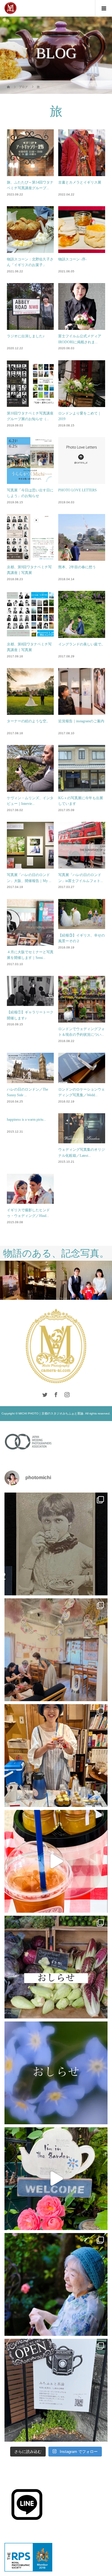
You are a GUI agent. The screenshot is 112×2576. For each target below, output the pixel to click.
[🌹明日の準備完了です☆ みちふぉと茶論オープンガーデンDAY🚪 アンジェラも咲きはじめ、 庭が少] (56, 2390)
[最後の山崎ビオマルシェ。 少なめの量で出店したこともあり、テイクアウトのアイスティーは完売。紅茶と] (56, 1861)
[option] (31, 1280)
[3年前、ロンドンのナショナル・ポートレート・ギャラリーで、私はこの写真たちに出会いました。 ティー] (56, 1544)
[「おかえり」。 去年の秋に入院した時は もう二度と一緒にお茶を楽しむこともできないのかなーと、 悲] (56, 2284)
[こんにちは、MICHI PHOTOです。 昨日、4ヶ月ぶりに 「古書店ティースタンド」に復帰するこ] (56, 1756)
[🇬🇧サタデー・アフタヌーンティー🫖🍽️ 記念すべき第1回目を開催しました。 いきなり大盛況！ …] (56, 1650)
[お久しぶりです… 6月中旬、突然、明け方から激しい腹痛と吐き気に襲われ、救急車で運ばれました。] (56, 2073)
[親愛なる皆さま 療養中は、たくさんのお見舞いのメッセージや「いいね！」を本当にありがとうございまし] (56, 1967)
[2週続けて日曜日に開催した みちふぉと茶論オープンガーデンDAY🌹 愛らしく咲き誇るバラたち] (56, 2179)
